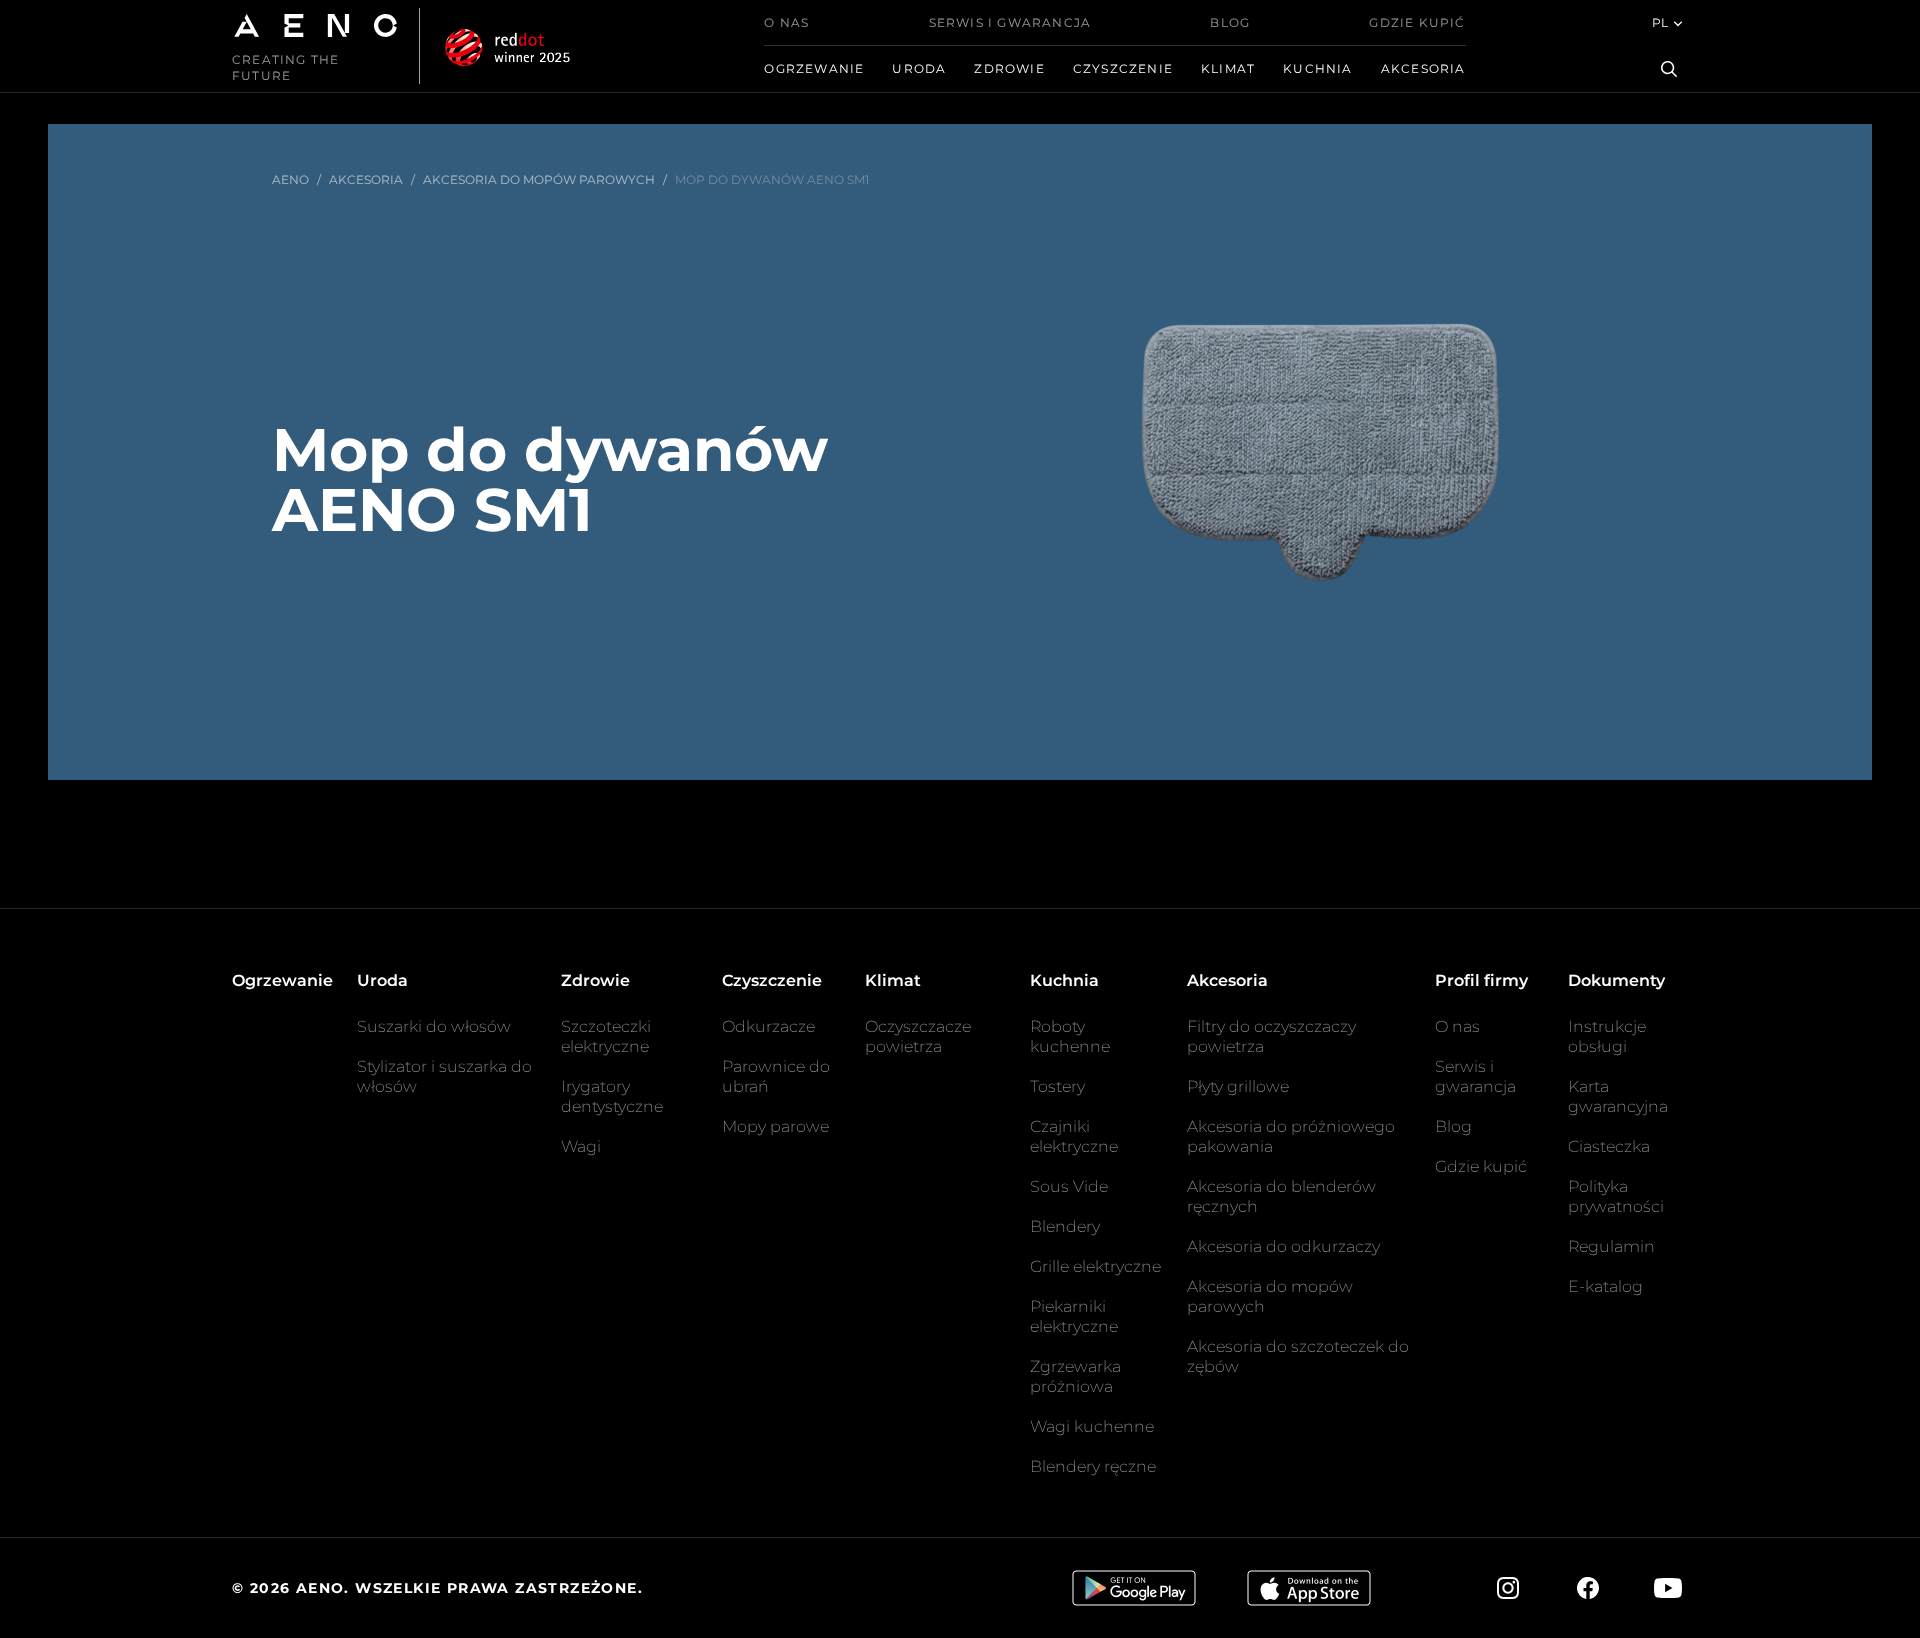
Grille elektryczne (1095, 1266)
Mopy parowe (775, 1126)
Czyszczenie (1123, 68)
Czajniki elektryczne (1074, 1136)
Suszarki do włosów (434, 1026)
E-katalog (1605, 1286)
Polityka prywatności (1616, 1196)
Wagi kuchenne (1092, 1426)
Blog (1230, 22)
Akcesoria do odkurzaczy (1283, 1246)
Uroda (919, 68)
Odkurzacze (768, 1026)
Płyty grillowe (1238, 1086)
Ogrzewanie (814, 68)
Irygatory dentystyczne (612, 1096)
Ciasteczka (1609, 1146)
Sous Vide (1069, 1186)
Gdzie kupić (1417, 22)
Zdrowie (1009, 68)
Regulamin (1611, 1246)
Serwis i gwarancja (1010, 22)
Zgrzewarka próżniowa (1075, 1376)
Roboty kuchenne (1070, 1036)
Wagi (581, 1146)
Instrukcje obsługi (1607, 1036)
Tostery (1057, 1086)
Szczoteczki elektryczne (606, 1036)
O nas (786, 22)
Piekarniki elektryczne (1074, 1316)
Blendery (1065, 1226)
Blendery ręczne (1093, 1466)
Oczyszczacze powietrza (918, 1036)
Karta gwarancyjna (1618, 1096)
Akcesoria (1423, 68)
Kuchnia (1317, 68)
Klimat (1228, 68)
